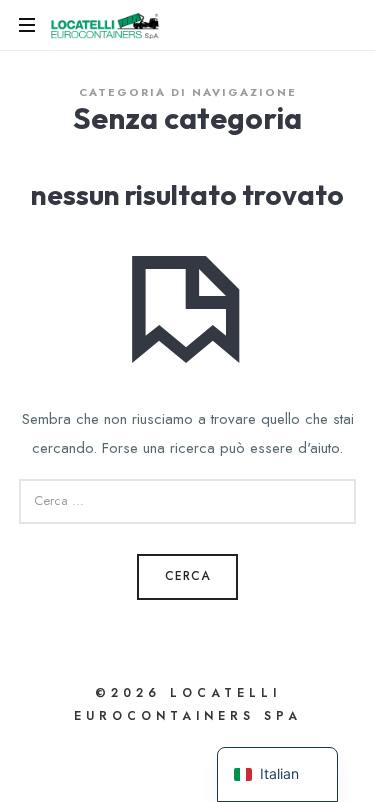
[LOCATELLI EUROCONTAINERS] (105, 25)
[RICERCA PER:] (188, 501)
